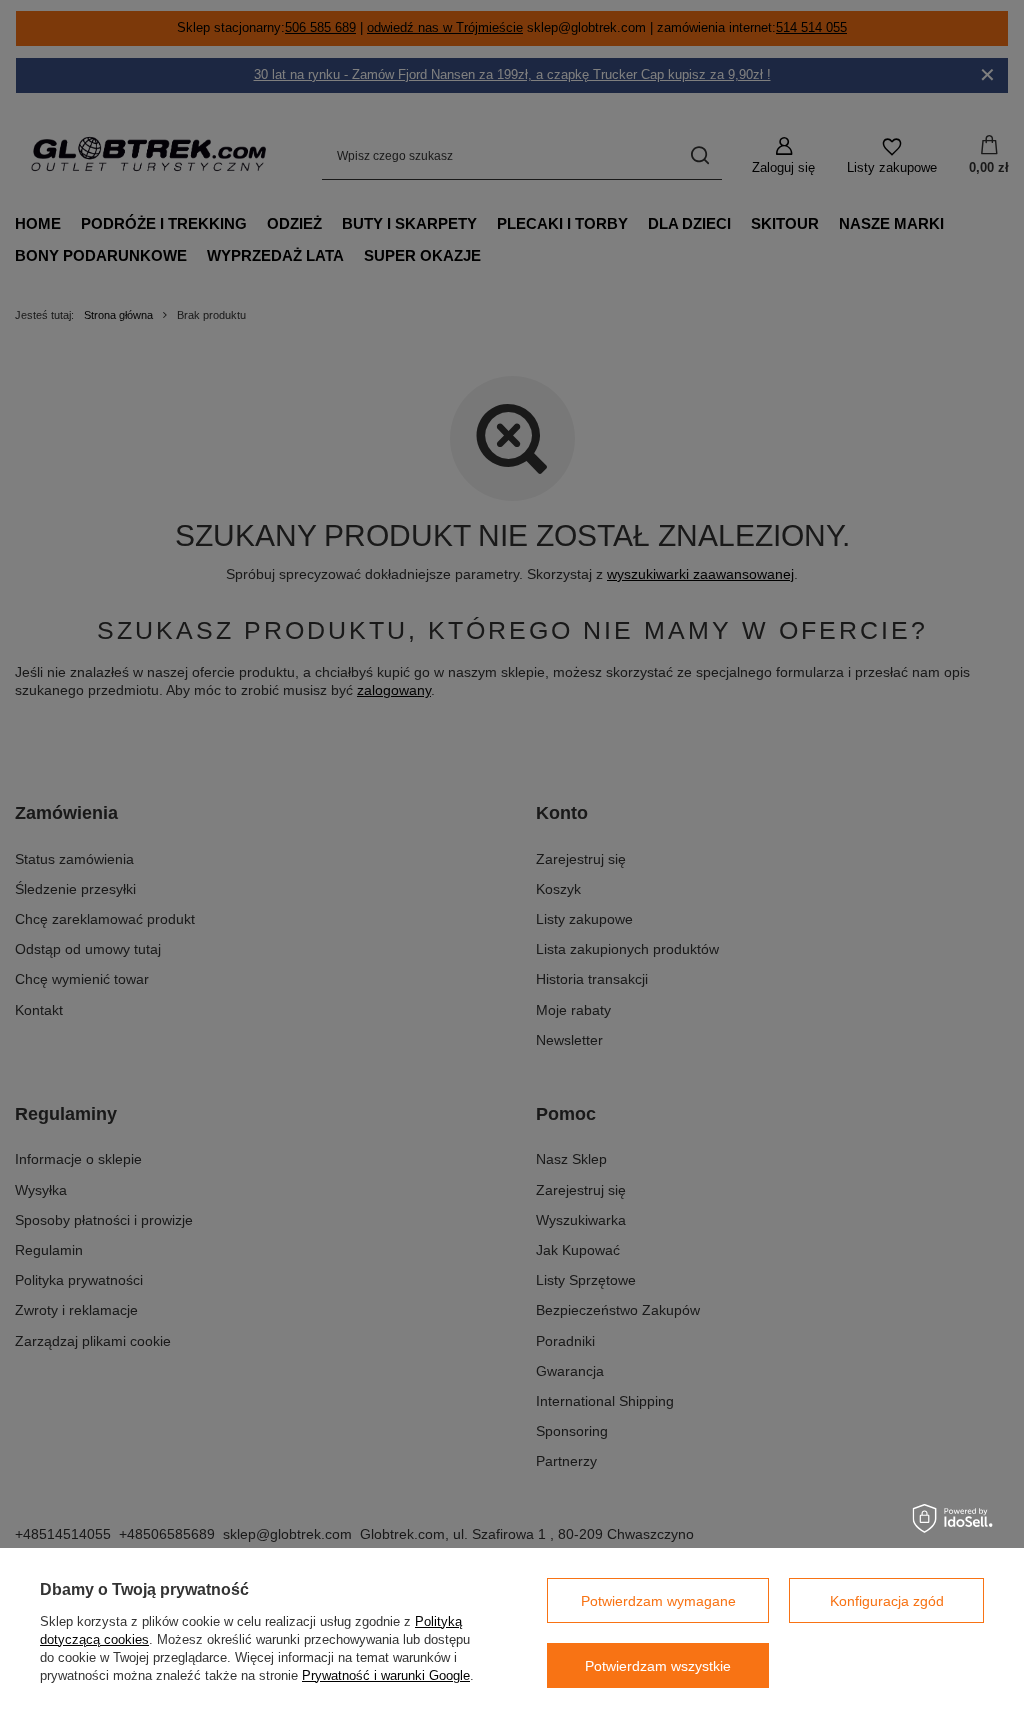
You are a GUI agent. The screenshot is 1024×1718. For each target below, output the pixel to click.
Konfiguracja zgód (887, 1601)
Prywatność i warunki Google (386, 1675)
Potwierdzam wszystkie (658, 1666)
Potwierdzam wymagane (658, 1601)
